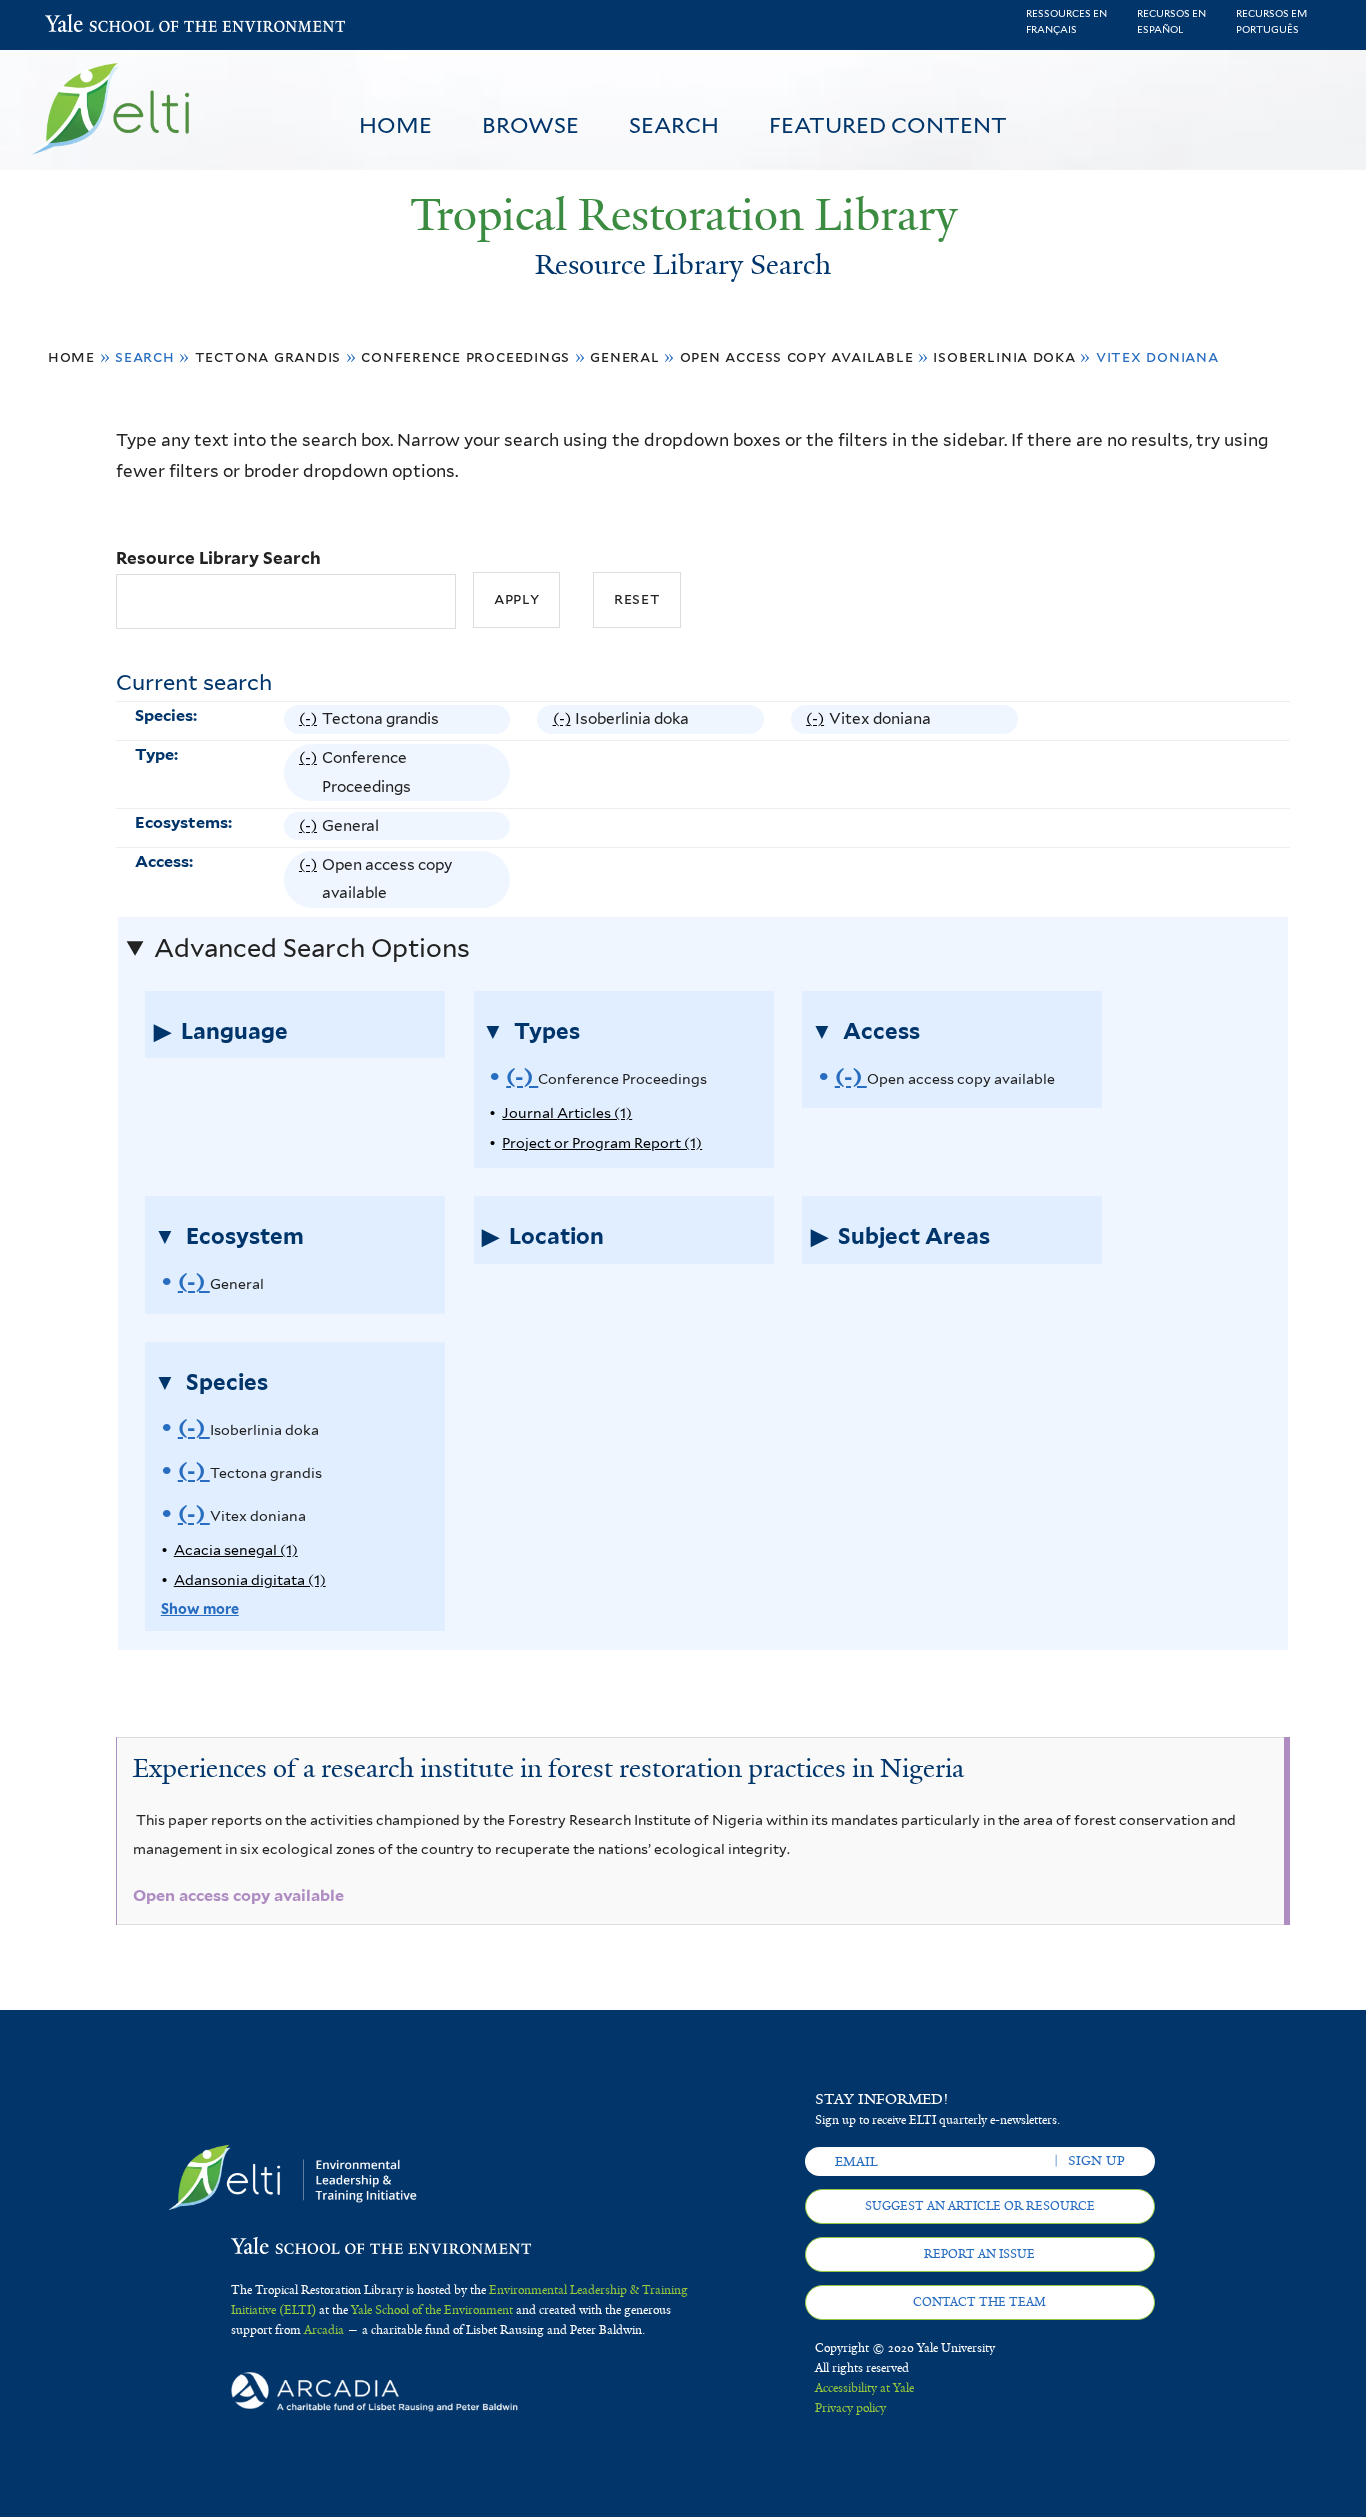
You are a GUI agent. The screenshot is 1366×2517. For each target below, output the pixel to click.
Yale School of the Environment (97, 25)
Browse (530, 125)
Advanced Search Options (312, 948)
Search (674, 125)
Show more (200, 1608)
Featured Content (888, 125)
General (625, 356)
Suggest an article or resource (980, 2206)
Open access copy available (797, 356)
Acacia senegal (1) (236, 1549)
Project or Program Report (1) (602, 1142)
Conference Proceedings (465, 356)
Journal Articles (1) (567, 1112)
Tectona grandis (268, 356)
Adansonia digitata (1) (250, 1579)
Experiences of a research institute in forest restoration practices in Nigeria (548, 1768)
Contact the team (979, 2302)
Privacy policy (850, 2408)
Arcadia (324, 2330)
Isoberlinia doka (1004, 356)
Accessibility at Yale (864, 2388)
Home (395, 125)
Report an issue (979, 2254)
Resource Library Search (218, 558)
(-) (310, 721)
